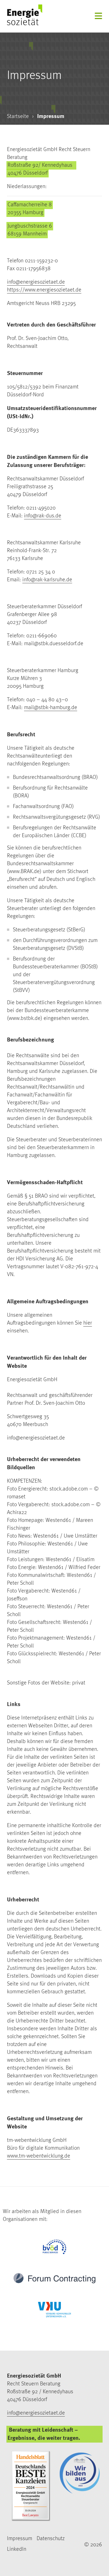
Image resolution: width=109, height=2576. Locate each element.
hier (88, 1323)
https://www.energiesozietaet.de (44, 290)
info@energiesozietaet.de (36, 282)
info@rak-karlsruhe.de (47, 579)
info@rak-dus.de (43, 516)
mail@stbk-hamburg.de (51, 707)
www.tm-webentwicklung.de (39, 2156)
